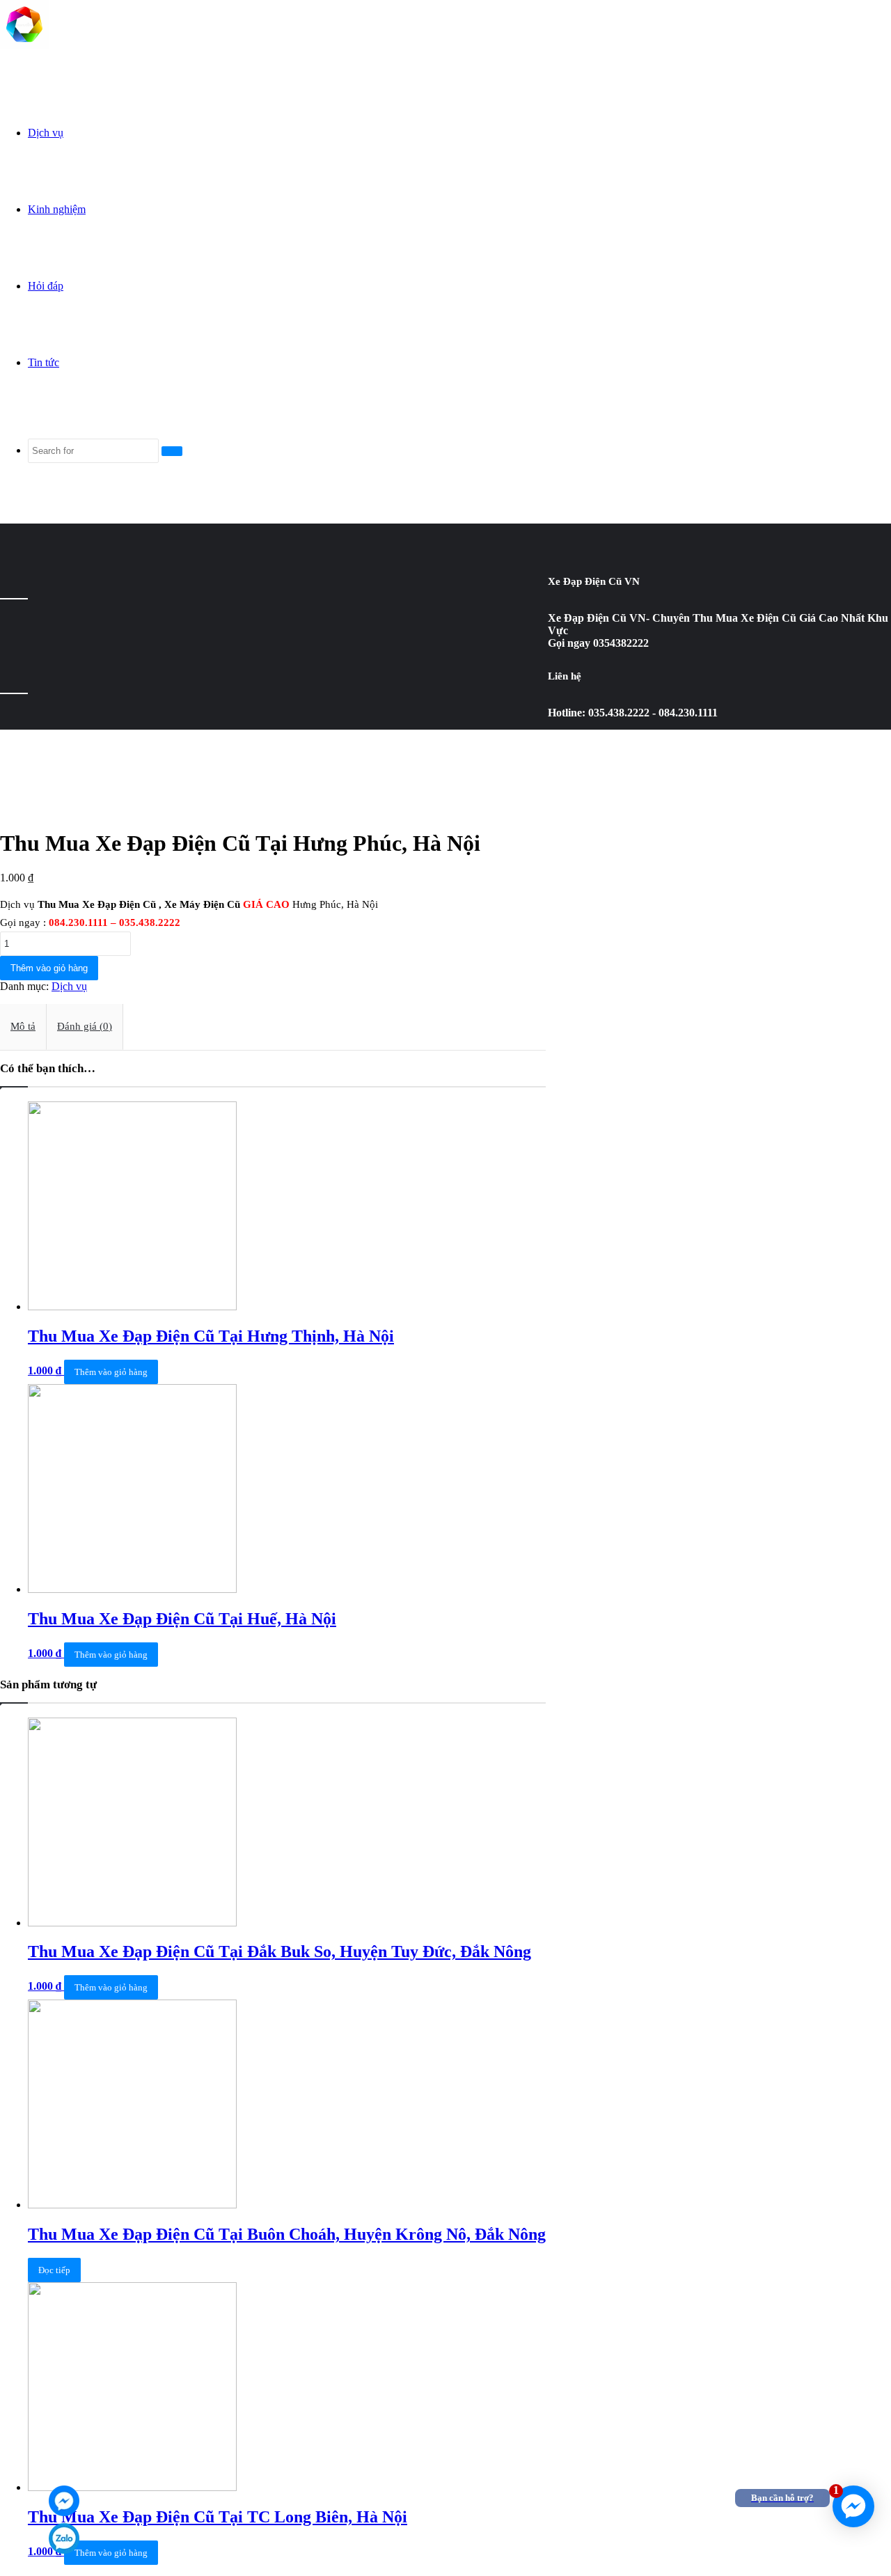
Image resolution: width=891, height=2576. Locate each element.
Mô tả (23, 1026)
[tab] (23, 1027)
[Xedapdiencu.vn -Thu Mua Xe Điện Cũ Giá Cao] (24, 45)
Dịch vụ (46, 133)
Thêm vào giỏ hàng (49, 968)
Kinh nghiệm (57, 209)
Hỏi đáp (46, 286)
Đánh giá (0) (85, 1026)
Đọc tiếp (54, 2270)
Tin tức (44, 362)
